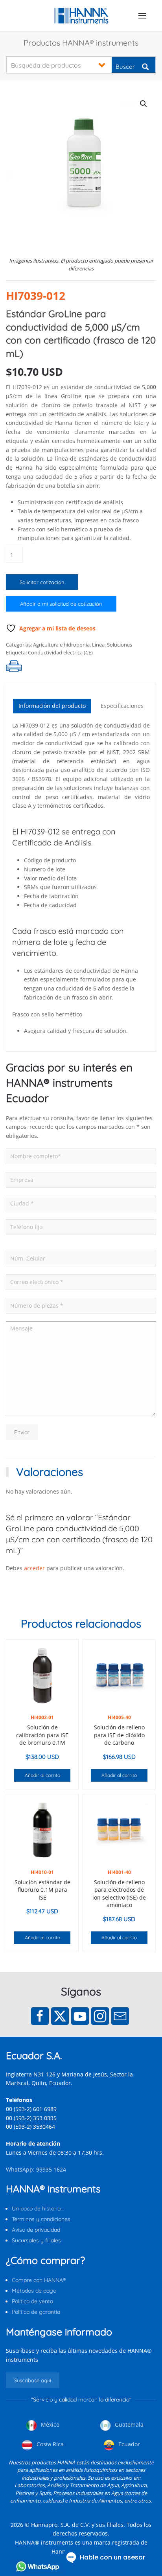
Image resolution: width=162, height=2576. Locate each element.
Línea (98, 645)
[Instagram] (100, 2016)
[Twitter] (60, 2016)
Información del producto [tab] (52, 706)
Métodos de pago (34, 2291)
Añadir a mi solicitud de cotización (61, 604)
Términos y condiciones (41, 2219)
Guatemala (128, 2424)
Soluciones (120, 645)
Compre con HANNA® (39, 2280)
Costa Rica (49, 2444)
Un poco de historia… (38, 2209)
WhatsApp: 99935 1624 (36, 2169)
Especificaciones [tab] (122, 706)
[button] (142, 16)
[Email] (120, 2016)
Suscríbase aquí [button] (33, 2380)
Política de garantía (36, 2312)
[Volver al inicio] (81, 16)
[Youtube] (80, 2016)
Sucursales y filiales (36, 2240)
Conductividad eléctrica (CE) (60, 652)
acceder (34, 1568)
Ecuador (128, 2444)
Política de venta (32, 2301)
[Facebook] (40, 2016)
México (49, 2424)
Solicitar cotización (42, 582)
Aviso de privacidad (36, 2230)
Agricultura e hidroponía (61, 645)
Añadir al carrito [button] (42, 1775)
